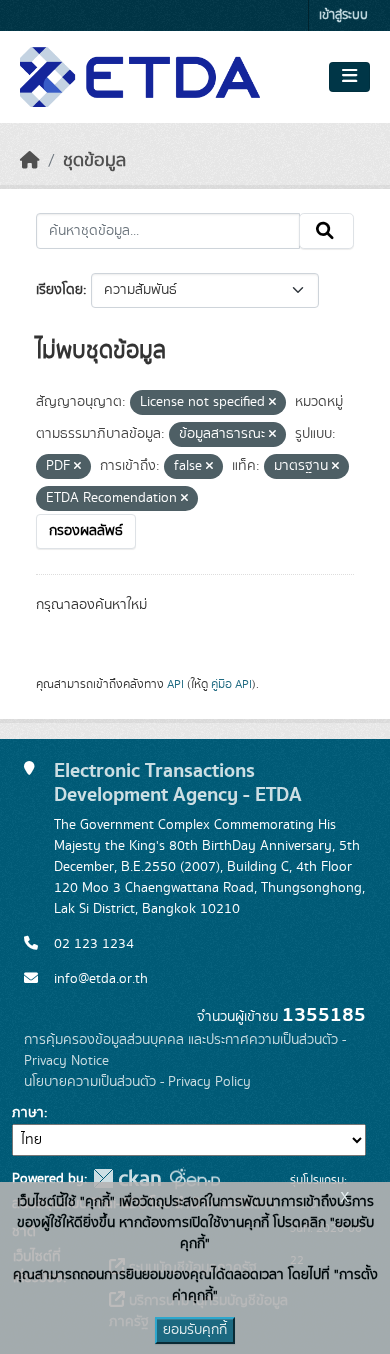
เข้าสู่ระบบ (343, 15)
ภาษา (28, 1113)
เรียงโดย (59, 290)
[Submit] (326, 231)
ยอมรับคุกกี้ (195, 1330)
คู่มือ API (231, 684)
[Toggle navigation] (349, 77)
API (175, 684)
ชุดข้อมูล (94, 161)
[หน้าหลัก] (30, 161)
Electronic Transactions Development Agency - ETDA (178, 783)
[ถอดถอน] (272, 403)
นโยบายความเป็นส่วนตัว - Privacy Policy (137, 1082)
